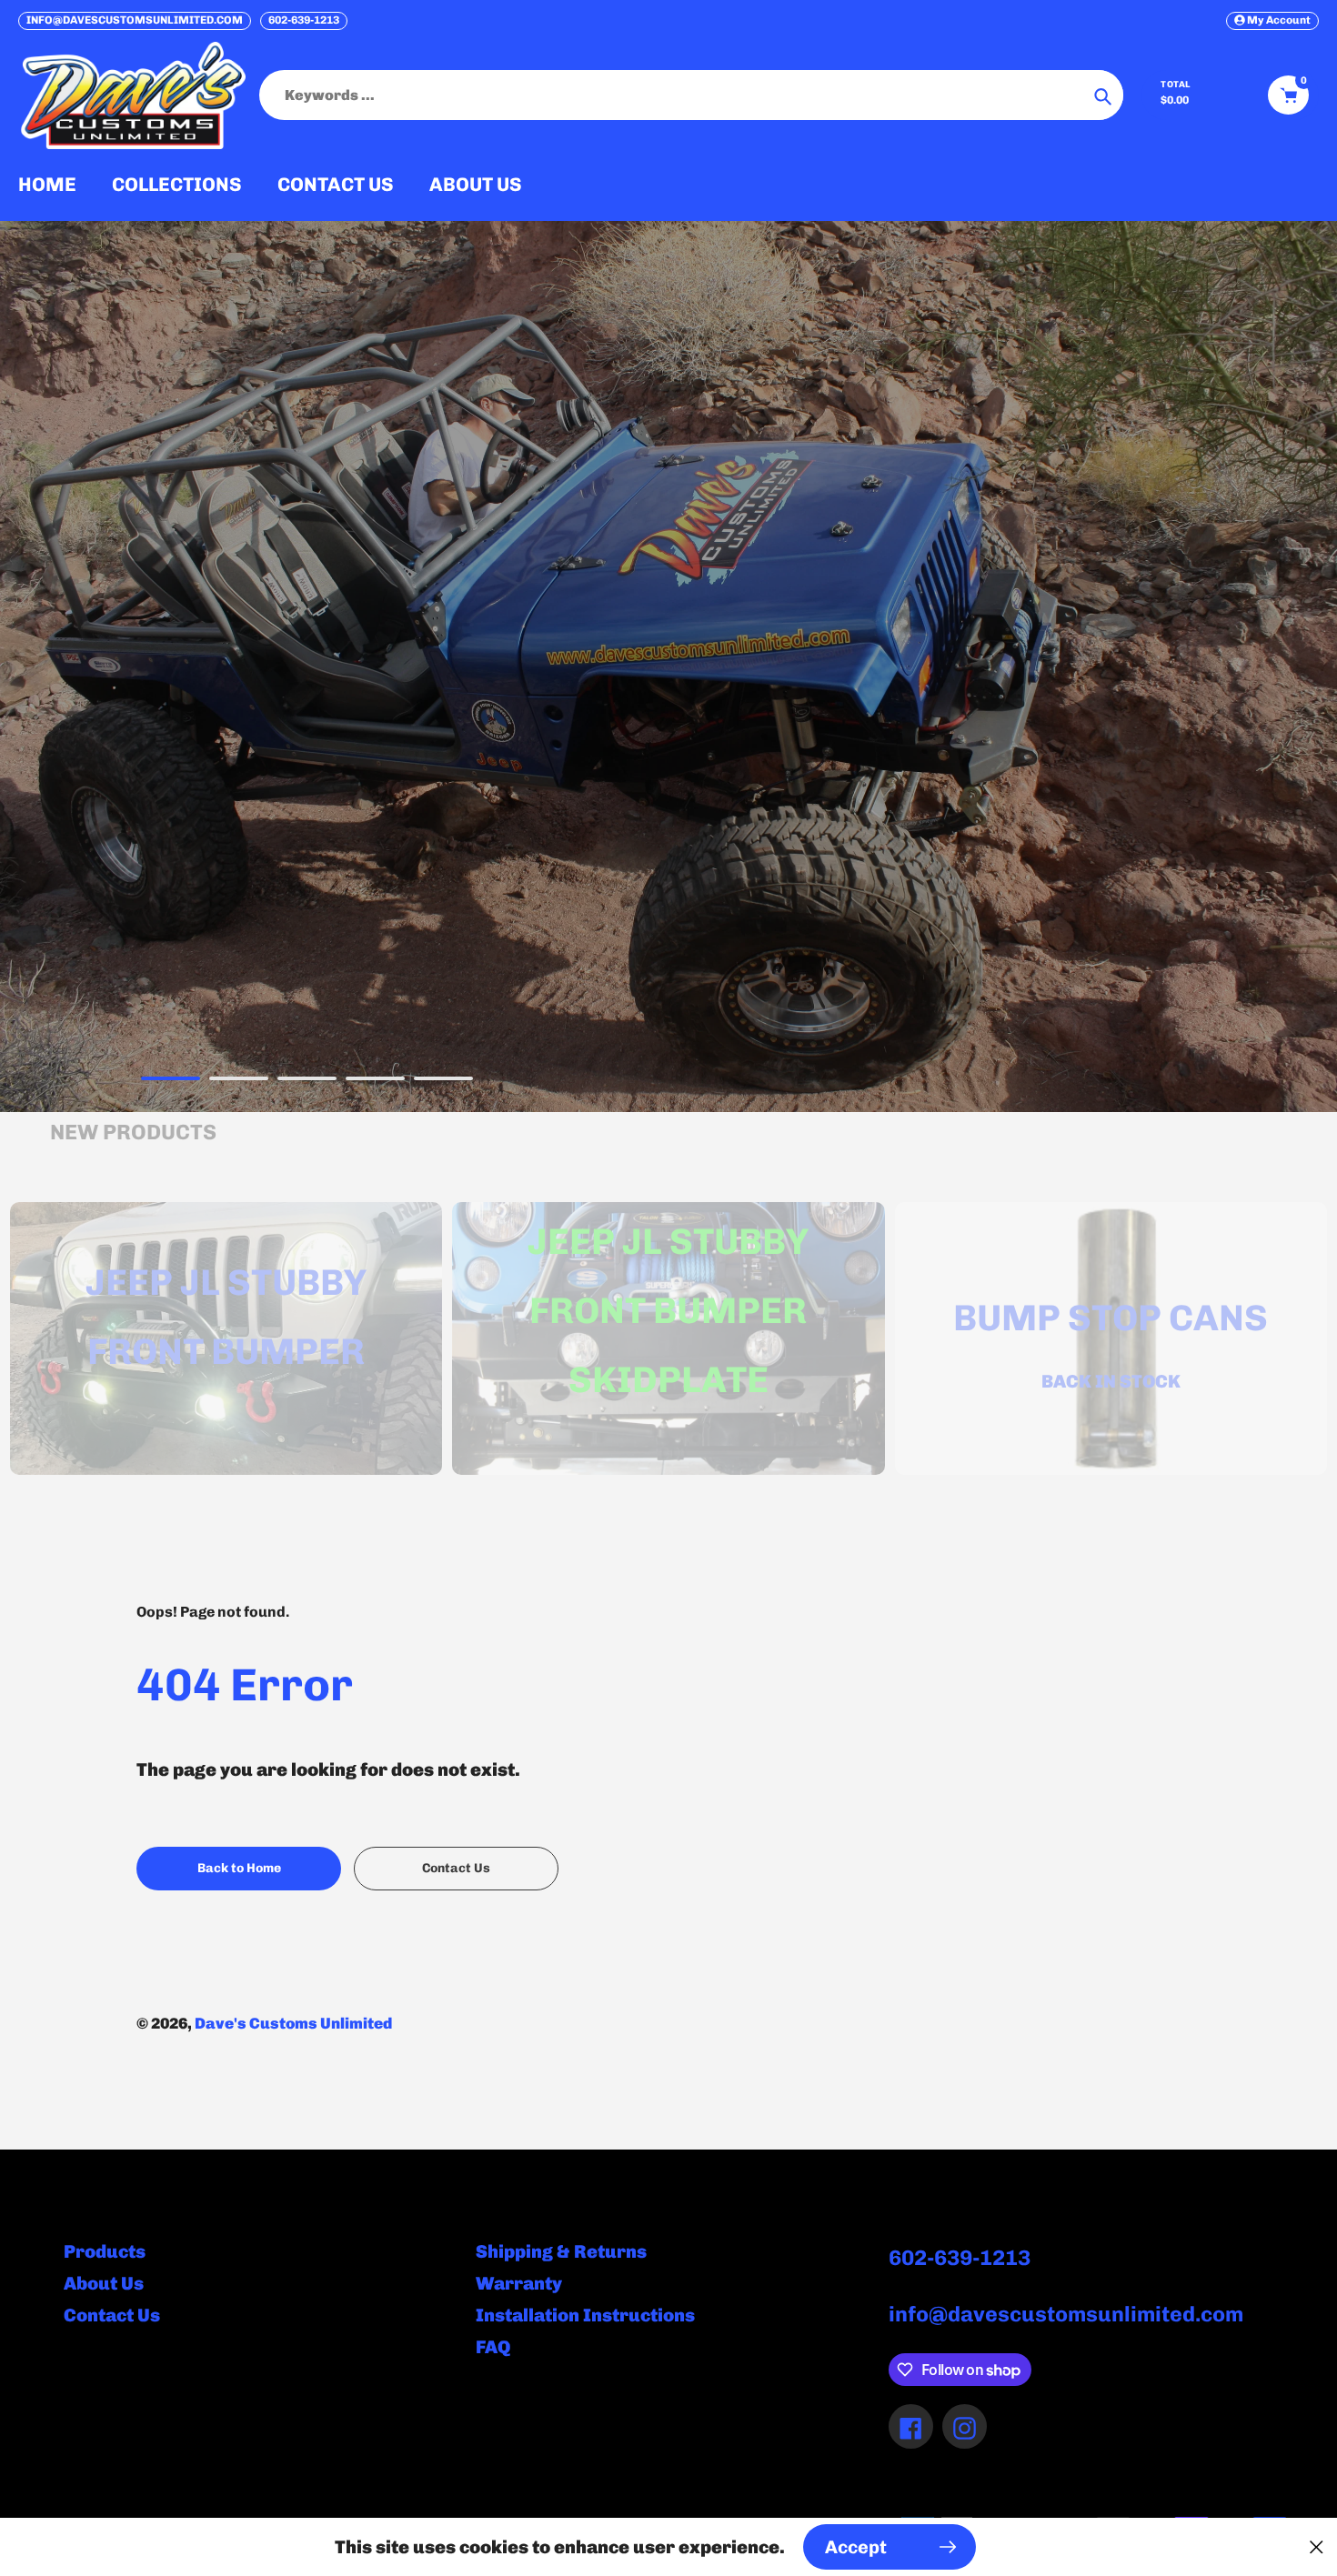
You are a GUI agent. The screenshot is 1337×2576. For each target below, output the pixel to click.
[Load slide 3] (307, 1081)
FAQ (493, 2347)
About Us (104, 2283)
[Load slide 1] (171, 1081)
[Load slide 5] (443, 1081)
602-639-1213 (304, 20)
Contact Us (112, 2315)
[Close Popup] (1317, 2547)
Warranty (519, 2283)
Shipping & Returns (561, 2251)
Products (105, 2251)
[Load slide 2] (239, 1081)
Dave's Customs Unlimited (293, 2023)
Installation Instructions (585, 2315)
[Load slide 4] (375, 1081)
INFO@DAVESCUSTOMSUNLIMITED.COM (135, 20)
